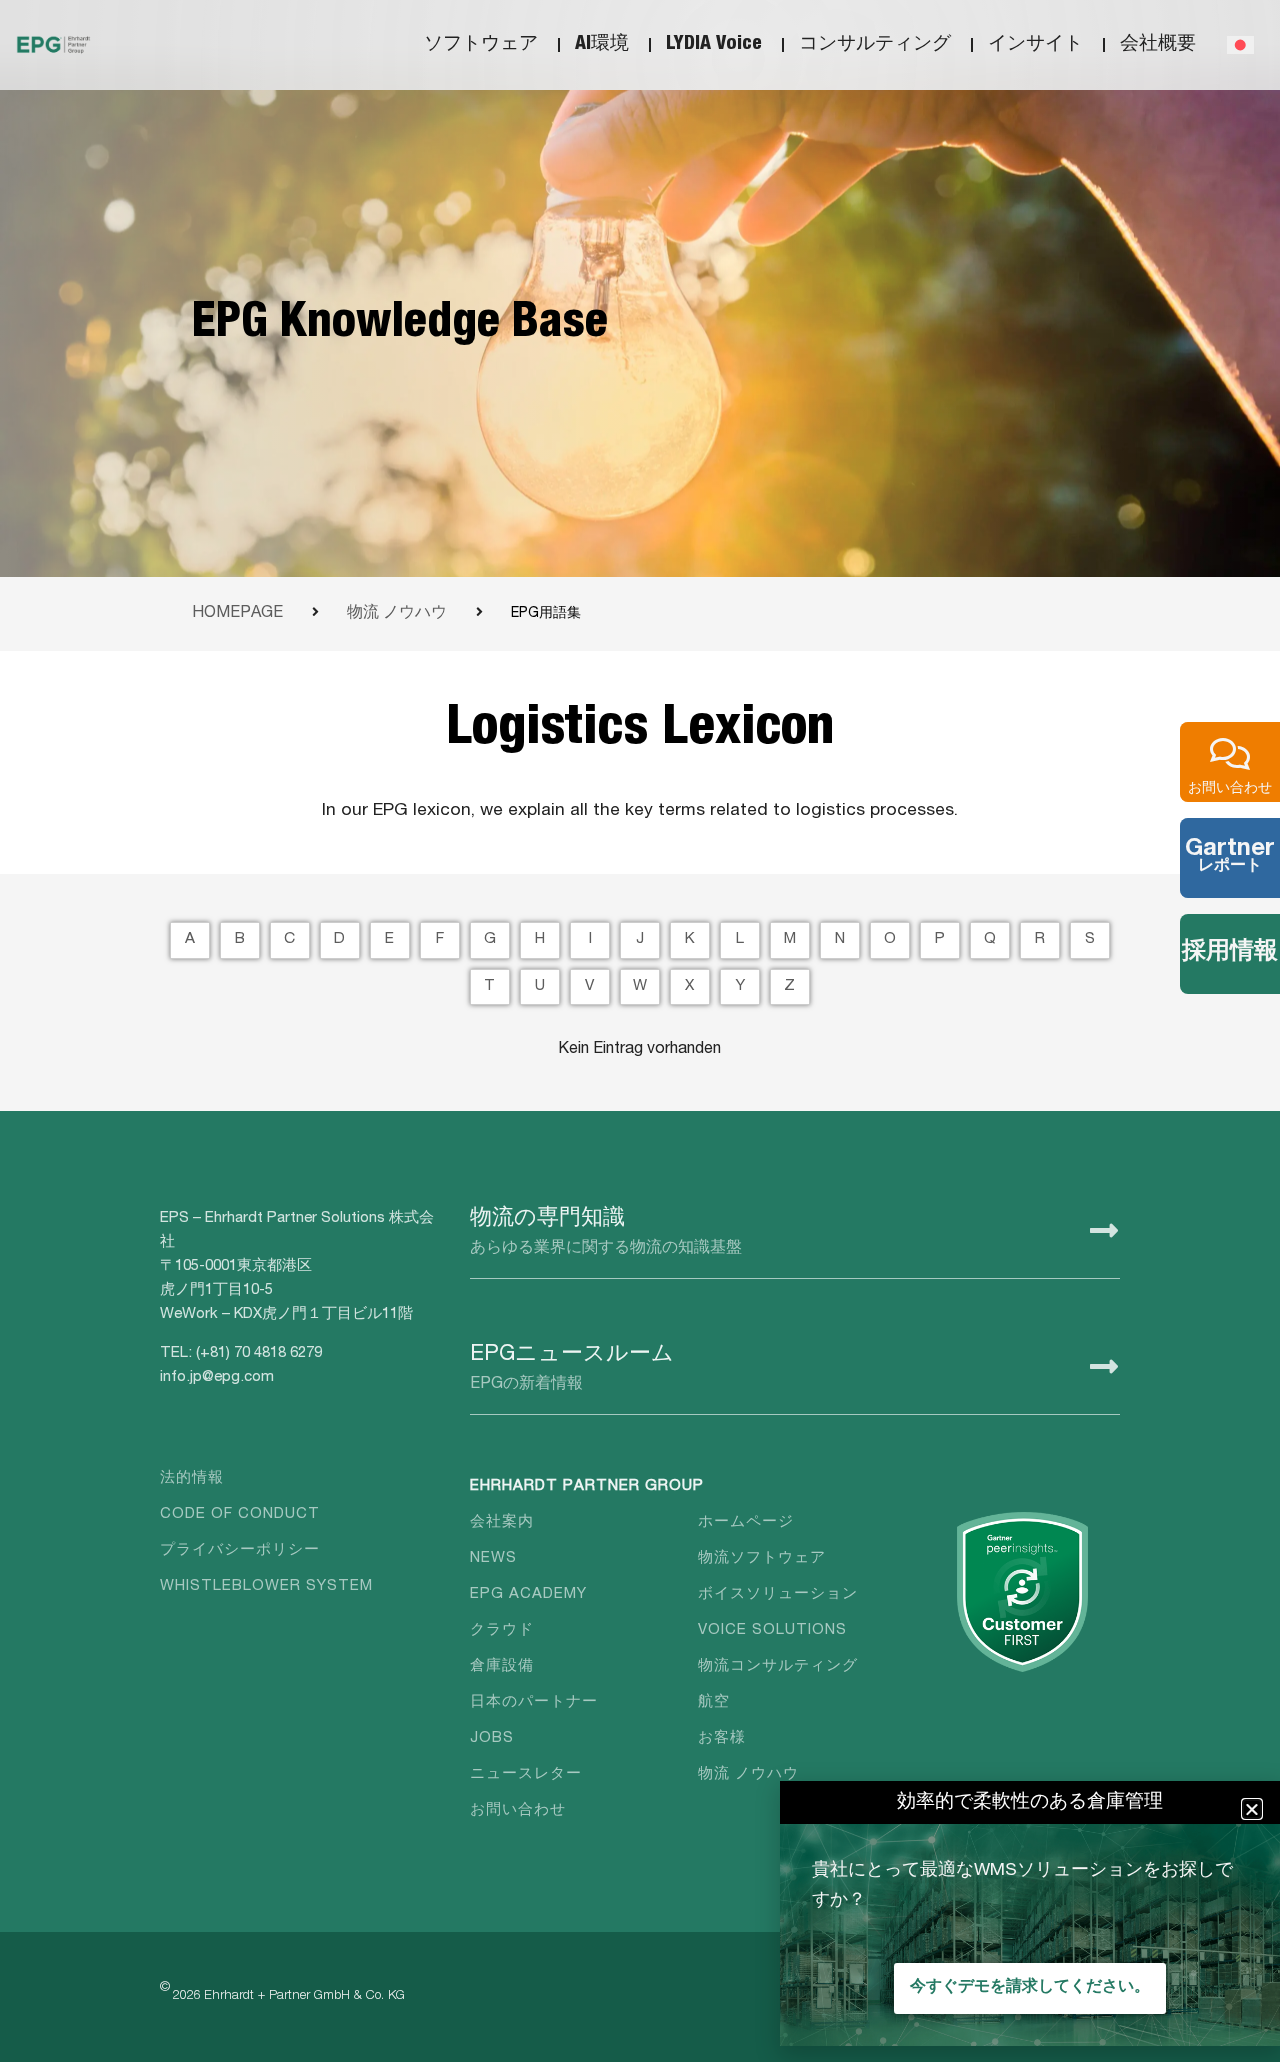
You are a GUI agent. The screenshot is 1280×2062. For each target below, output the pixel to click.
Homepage (237, 614)
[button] (1252, 1809)
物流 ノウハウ (397, 614)
